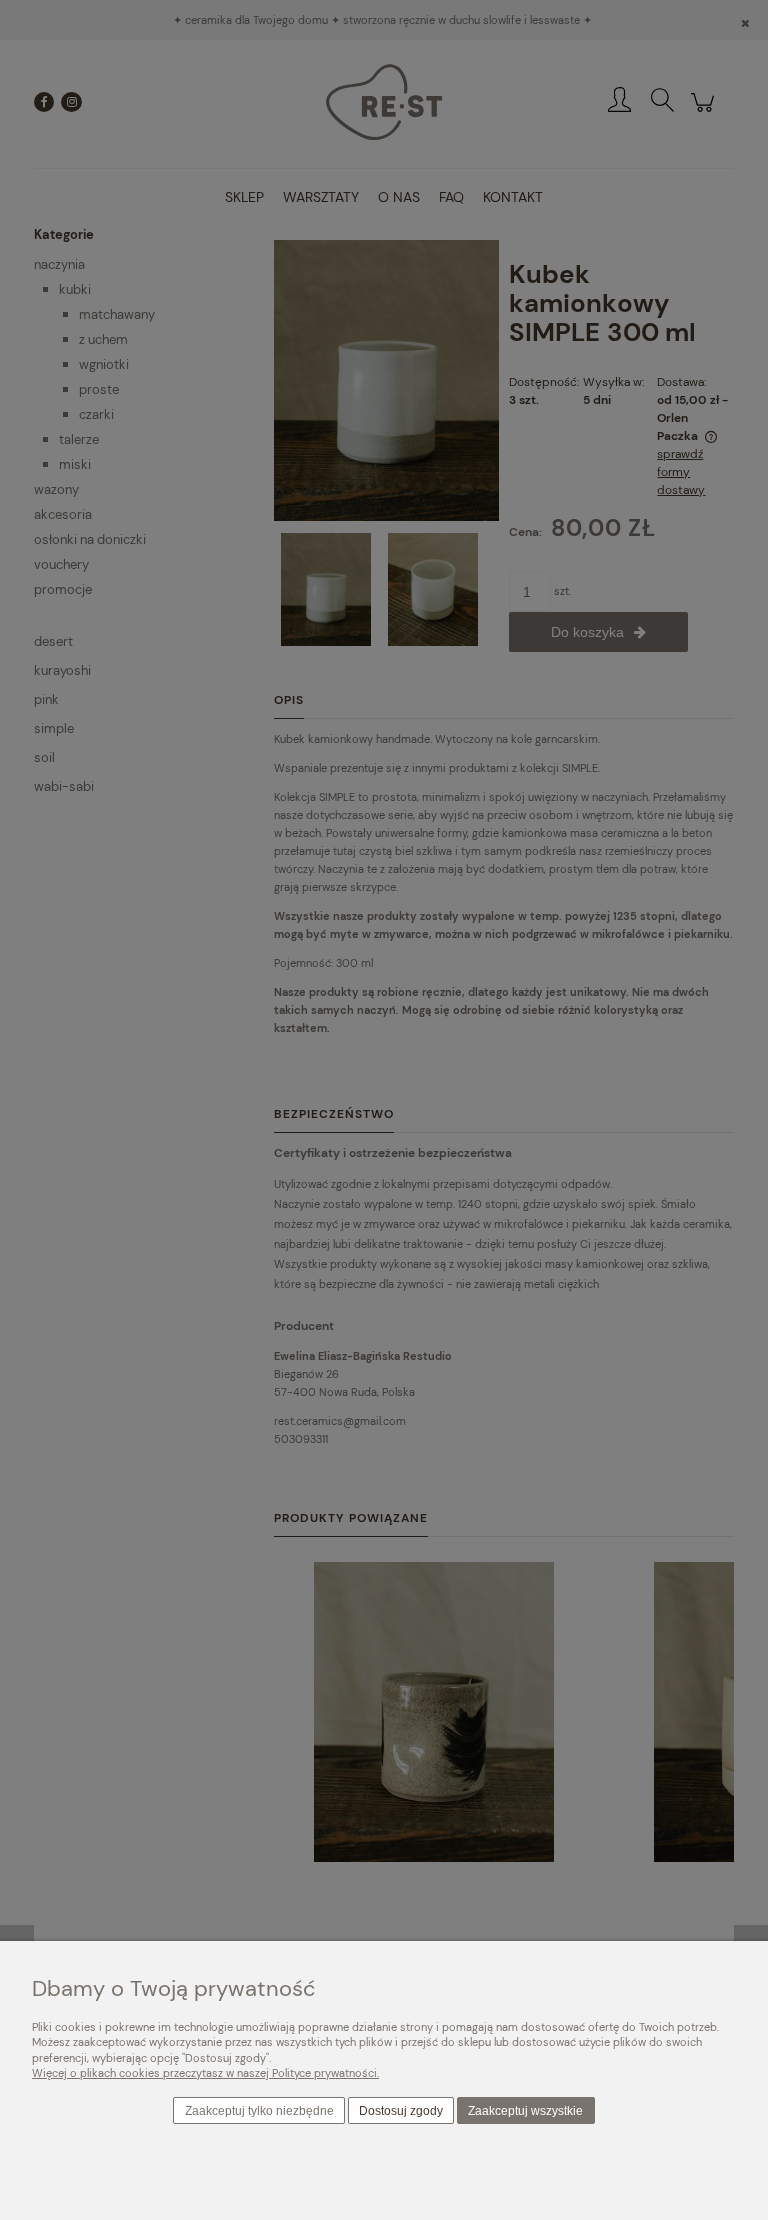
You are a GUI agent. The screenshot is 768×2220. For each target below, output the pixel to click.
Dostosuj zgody (401, 2111)
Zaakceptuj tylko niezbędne (259, 2111)
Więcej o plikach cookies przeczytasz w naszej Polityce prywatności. (205, 2073)
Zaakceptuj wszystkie (525, 2111)
